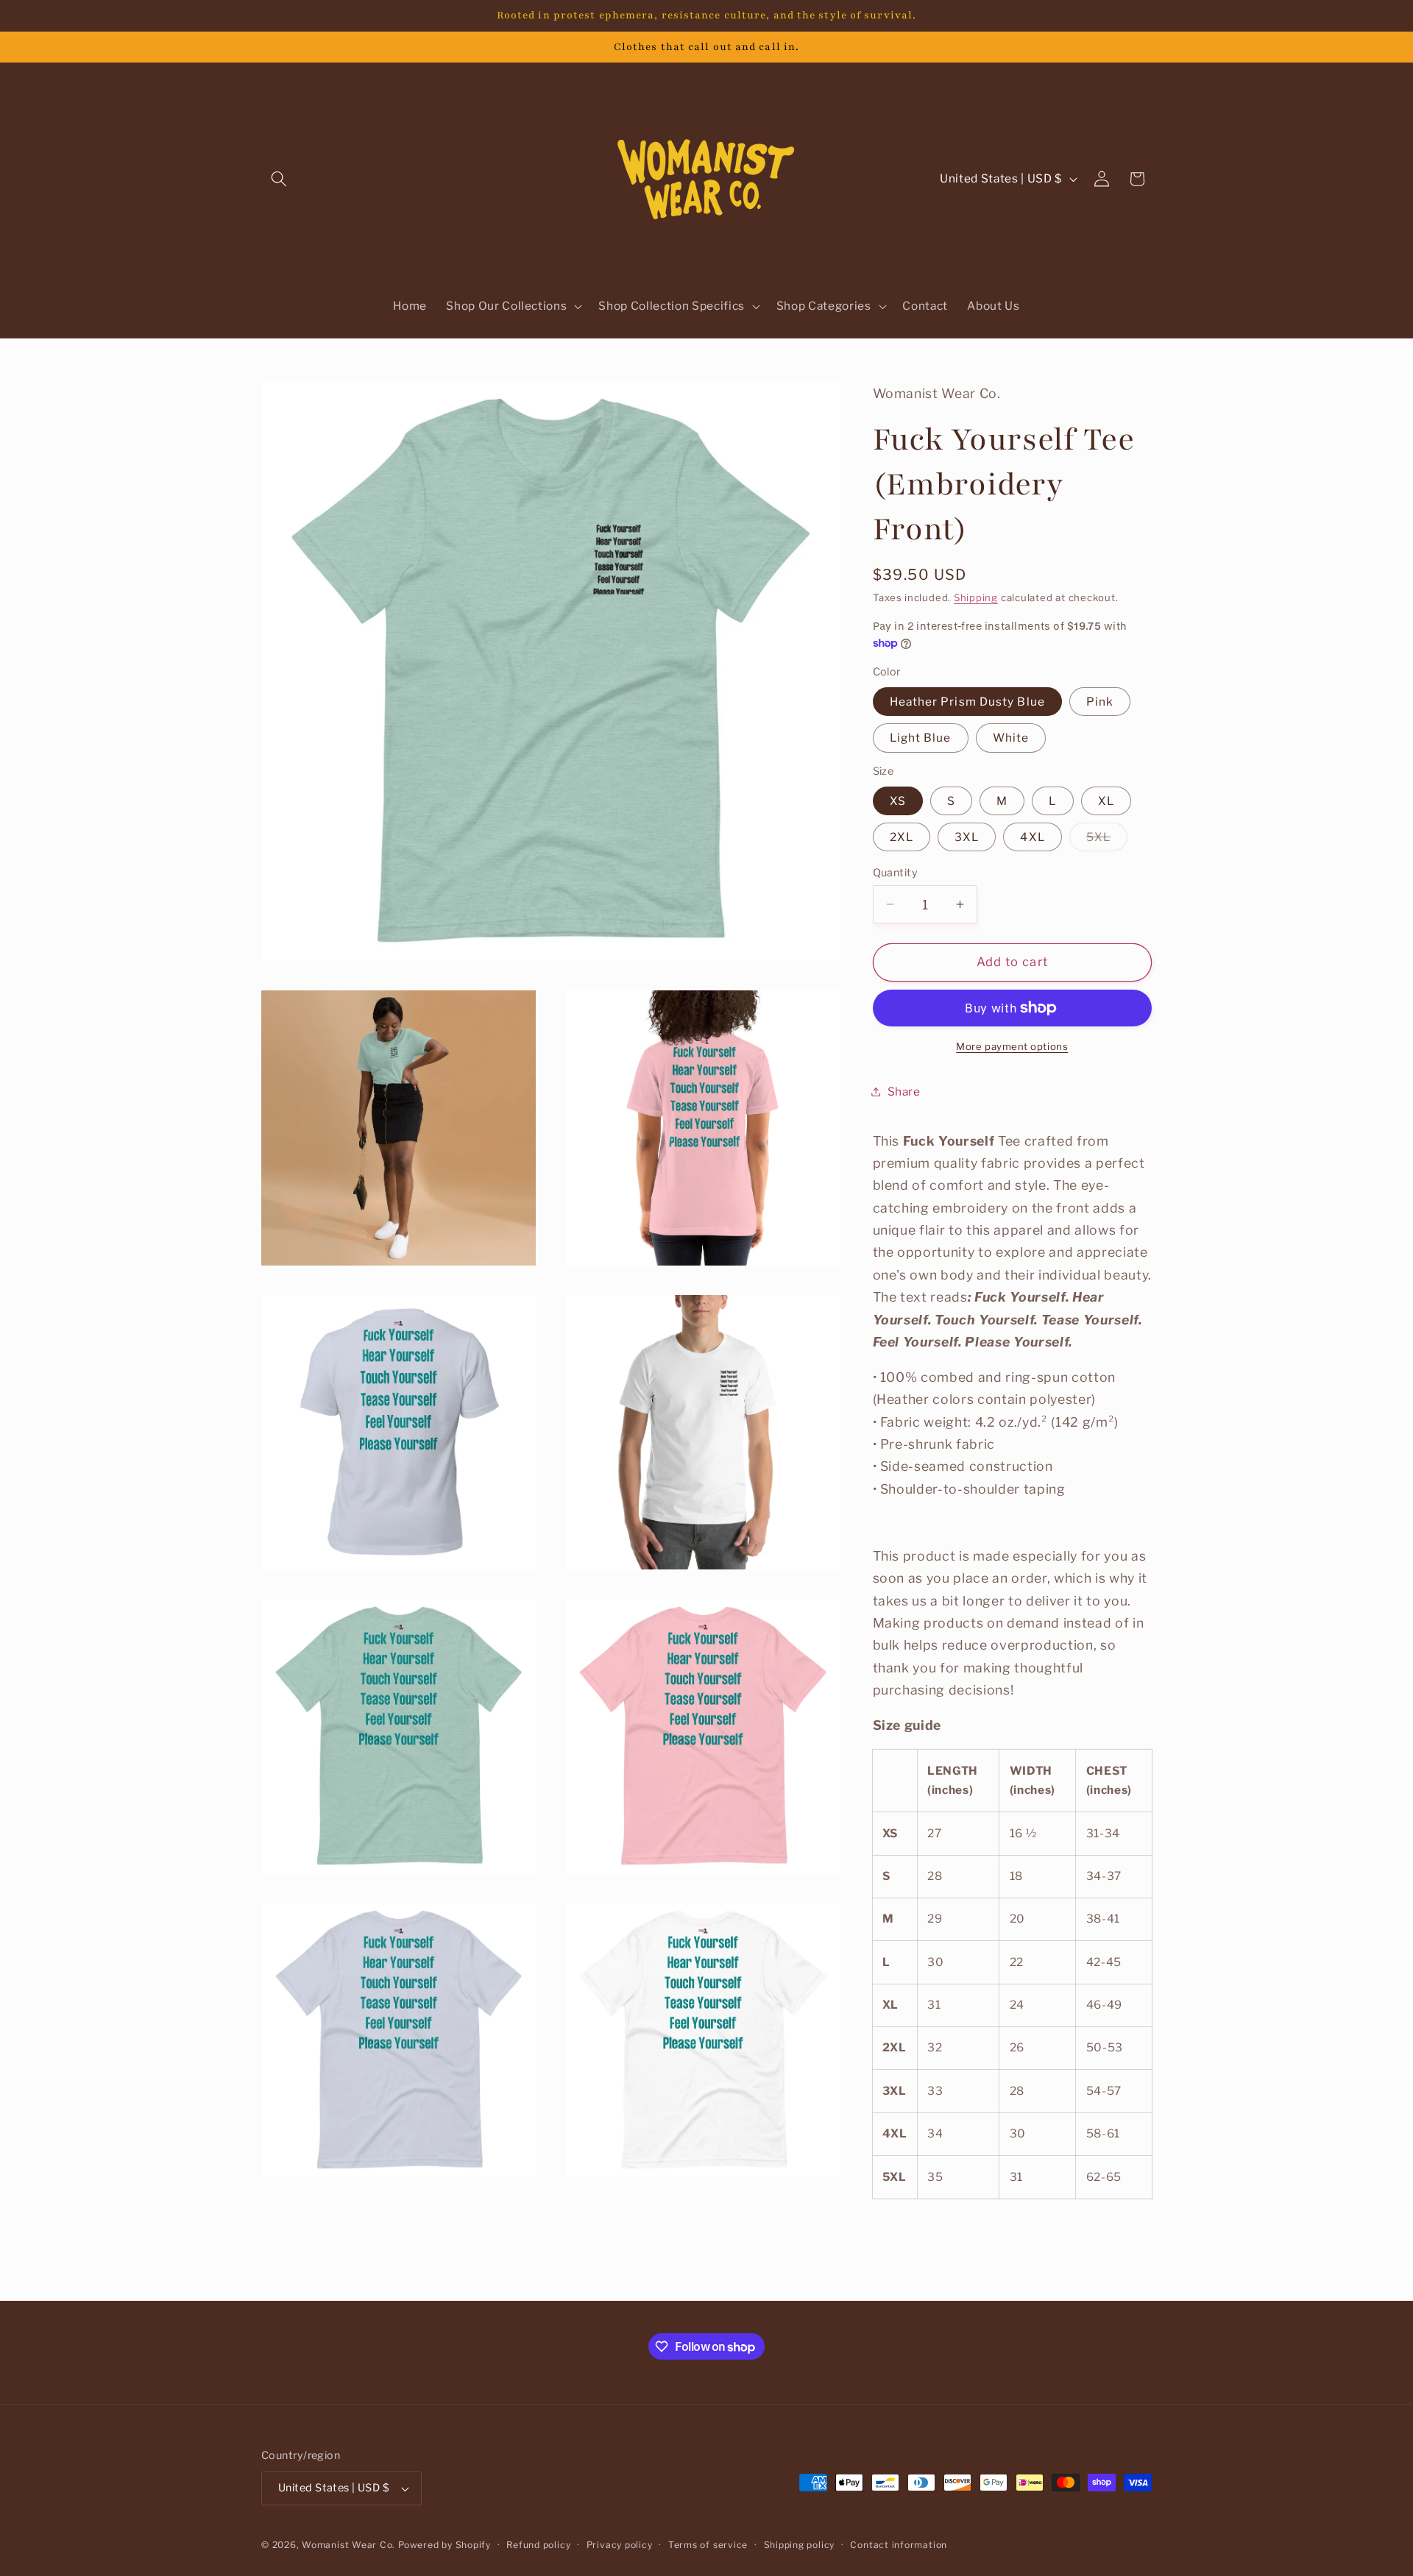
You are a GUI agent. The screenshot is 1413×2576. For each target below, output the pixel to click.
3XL (967, 837)
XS (898, 801)
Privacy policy (620, 2545)
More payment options (1012, 1046)
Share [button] (904, 1092)
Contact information (899, 2545)
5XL (1107, 840)
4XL (1032, 837)
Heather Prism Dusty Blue (967, 702)
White (1011, 738)
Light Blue (921, 738)
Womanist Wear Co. (348, 2545)
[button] (279, 179)
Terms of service (708, 2545)
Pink (1100, 702)
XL (1106, 801)
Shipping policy (800, 2545)
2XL (902, 837)
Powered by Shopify (445, 2545)
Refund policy (538, 2545)
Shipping (976, 597)
